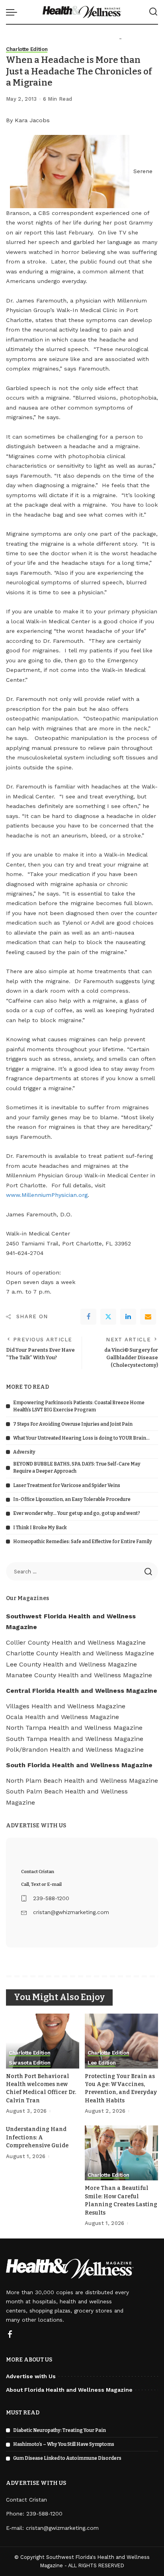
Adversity (24, 1452)
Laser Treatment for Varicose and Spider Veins (67, 1485)
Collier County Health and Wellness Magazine (76, 1642)
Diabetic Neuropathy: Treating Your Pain (60, 2430)
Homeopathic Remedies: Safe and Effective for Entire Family (83, 1542)
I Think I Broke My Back (40, 1528)
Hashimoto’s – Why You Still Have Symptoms (64, 2444)
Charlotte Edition (27, 49)
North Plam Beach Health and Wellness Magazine (82, 1781)
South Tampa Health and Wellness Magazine (75, 1739)
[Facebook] (88, 1317)
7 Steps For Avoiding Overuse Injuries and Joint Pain (73, 1424)
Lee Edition (102, 2063)
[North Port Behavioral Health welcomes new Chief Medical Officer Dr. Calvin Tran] (43, 2041)
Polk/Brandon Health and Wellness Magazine (75, 1750)
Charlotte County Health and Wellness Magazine (80, 1653)
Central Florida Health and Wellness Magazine (82, 1691)
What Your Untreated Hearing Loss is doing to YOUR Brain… (81, 1438)
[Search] (153, 12)
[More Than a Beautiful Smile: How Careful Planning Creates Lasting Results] (121, 2153)
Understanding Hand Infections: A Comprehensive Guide (37, 2137)
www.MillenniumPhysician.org (47, 1195)
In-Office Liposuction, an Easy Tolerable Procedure (72, 1499)
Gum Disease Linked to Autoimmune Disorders (67, 2458)
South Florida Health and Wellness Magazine (79, 1765)
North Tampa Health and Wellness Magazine (74, 1728)
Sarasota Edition (30, 2063)
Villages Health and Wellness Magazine (66, 1706)
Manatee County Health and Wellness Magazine (79, 1675)
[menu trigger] (14, 12)
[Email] (148, 1317)
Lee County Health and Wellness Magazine (71, 1664)
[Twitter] (108, 1317)
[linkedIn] (128, 1317)
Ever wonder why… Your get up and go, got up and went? (77, 1513)
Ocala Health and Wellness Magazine (62, 1717)
